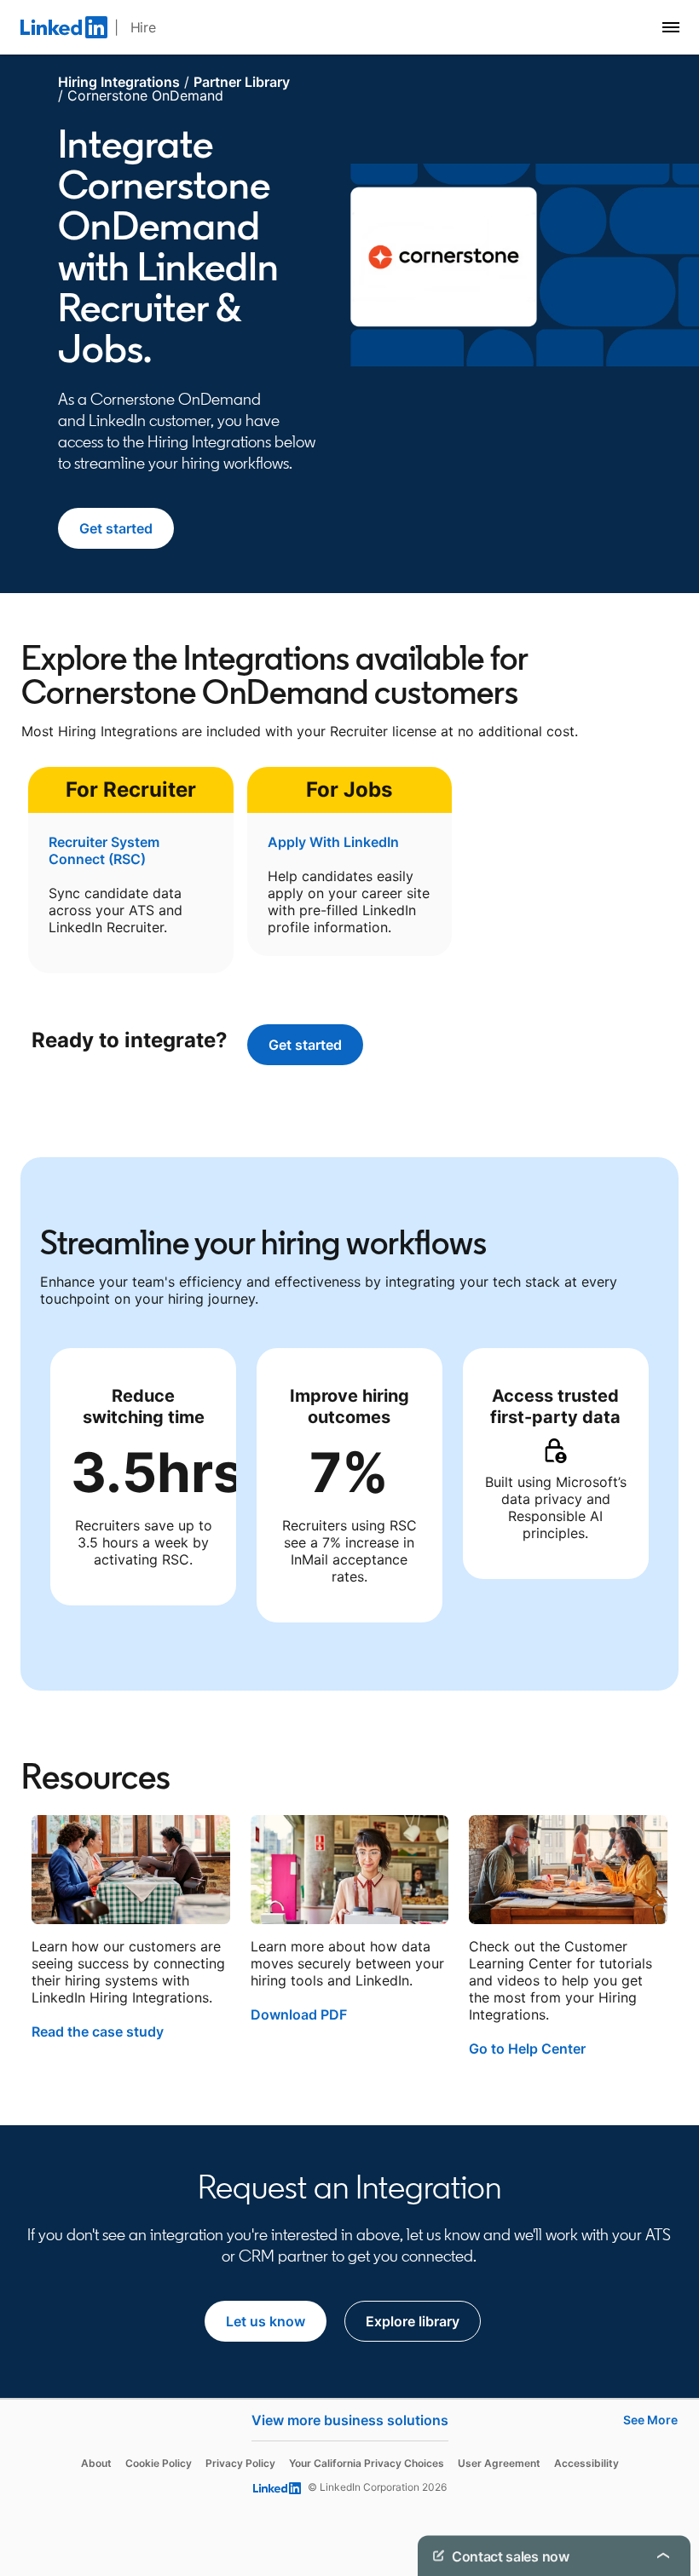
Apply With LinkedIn (333, 842)
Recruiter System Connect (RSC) (104, 850)
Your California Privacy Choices (367, 2463)
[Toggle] (663, 2556)
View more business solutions (350, 2420)
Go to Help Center (527, 2049)
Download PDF (299, 2014)
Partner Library (242, 82)
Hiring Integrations (119, 82)
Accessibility (586, 2463)
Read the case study (98, 2031)
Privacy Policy (240, 2463)
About (96, 2463)
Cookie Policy (159, 2463)
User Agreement (499, 2463)
